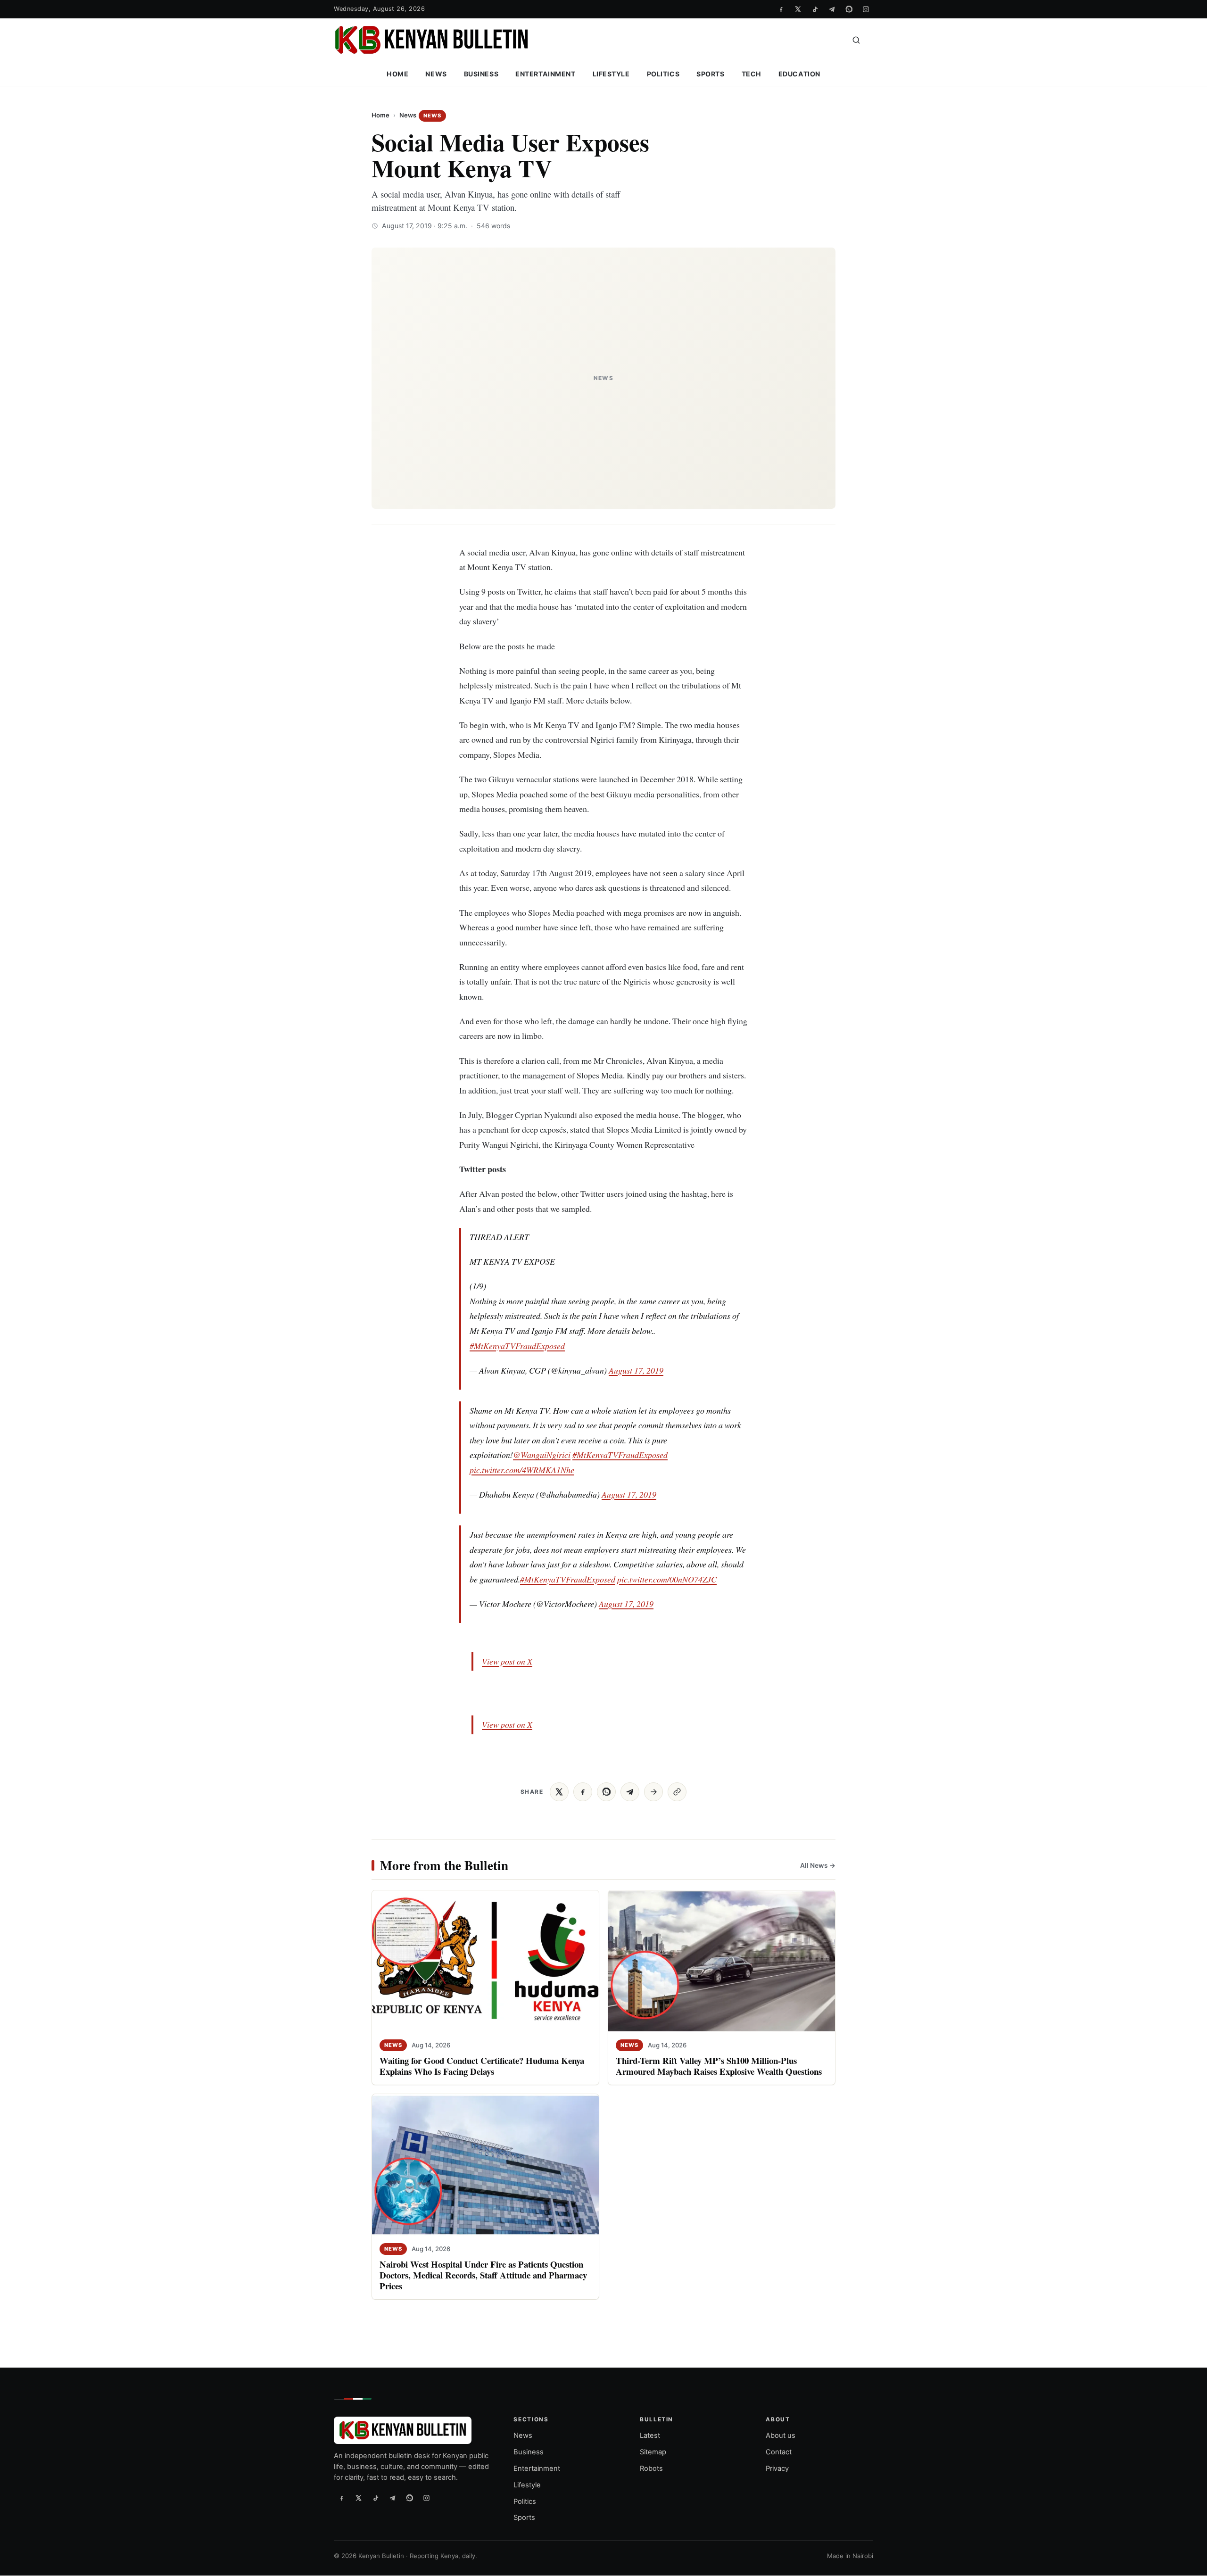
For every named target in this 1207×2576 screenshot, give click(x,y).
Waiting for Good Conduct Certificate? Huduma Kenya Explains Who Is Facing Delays (482, 2066)
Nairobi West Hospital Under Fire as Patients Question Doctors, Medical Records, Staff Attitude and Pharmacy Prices (483, 2275)
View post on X (507, 1661)
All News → (818, 1865)
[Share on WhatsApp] (606, 1792)
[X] (798, 9)
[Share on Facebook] (583, 1792)
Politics (663, 74)
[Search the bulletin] (856, 40)
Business (481, 74)
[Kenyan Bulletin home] (431, 40)
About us (781, 2436)
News (436, 74)
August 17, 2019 (636, 1370)
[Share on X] (559, 1792)
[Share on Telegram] (630, 1792)
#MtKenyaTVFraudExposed (517, 1346)
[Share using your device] (653, 1792)
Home (397, 74)
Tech (752, 74)
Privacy (777, 2468)
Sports (710, 74)
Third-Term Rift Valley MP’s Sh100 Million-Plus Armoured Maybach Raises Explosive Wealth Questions (719, 2066)
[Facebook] (781, 9)
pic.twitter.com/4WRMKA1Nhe (522, 1470)
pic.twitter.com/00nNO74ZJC (667, 1579)
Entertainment (545, 74)
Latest (650, 2436)
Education (799, 74)
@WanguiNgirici (542, 1455)
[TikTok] (815, 9)
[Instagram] (866, 9)
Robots (651, 2468)
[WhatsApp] (849, 9)
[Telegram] (832, 9)
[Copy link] (677, 1792)
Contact (779, 2452)
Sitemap (653, 2452)
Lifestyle (611, 74)
